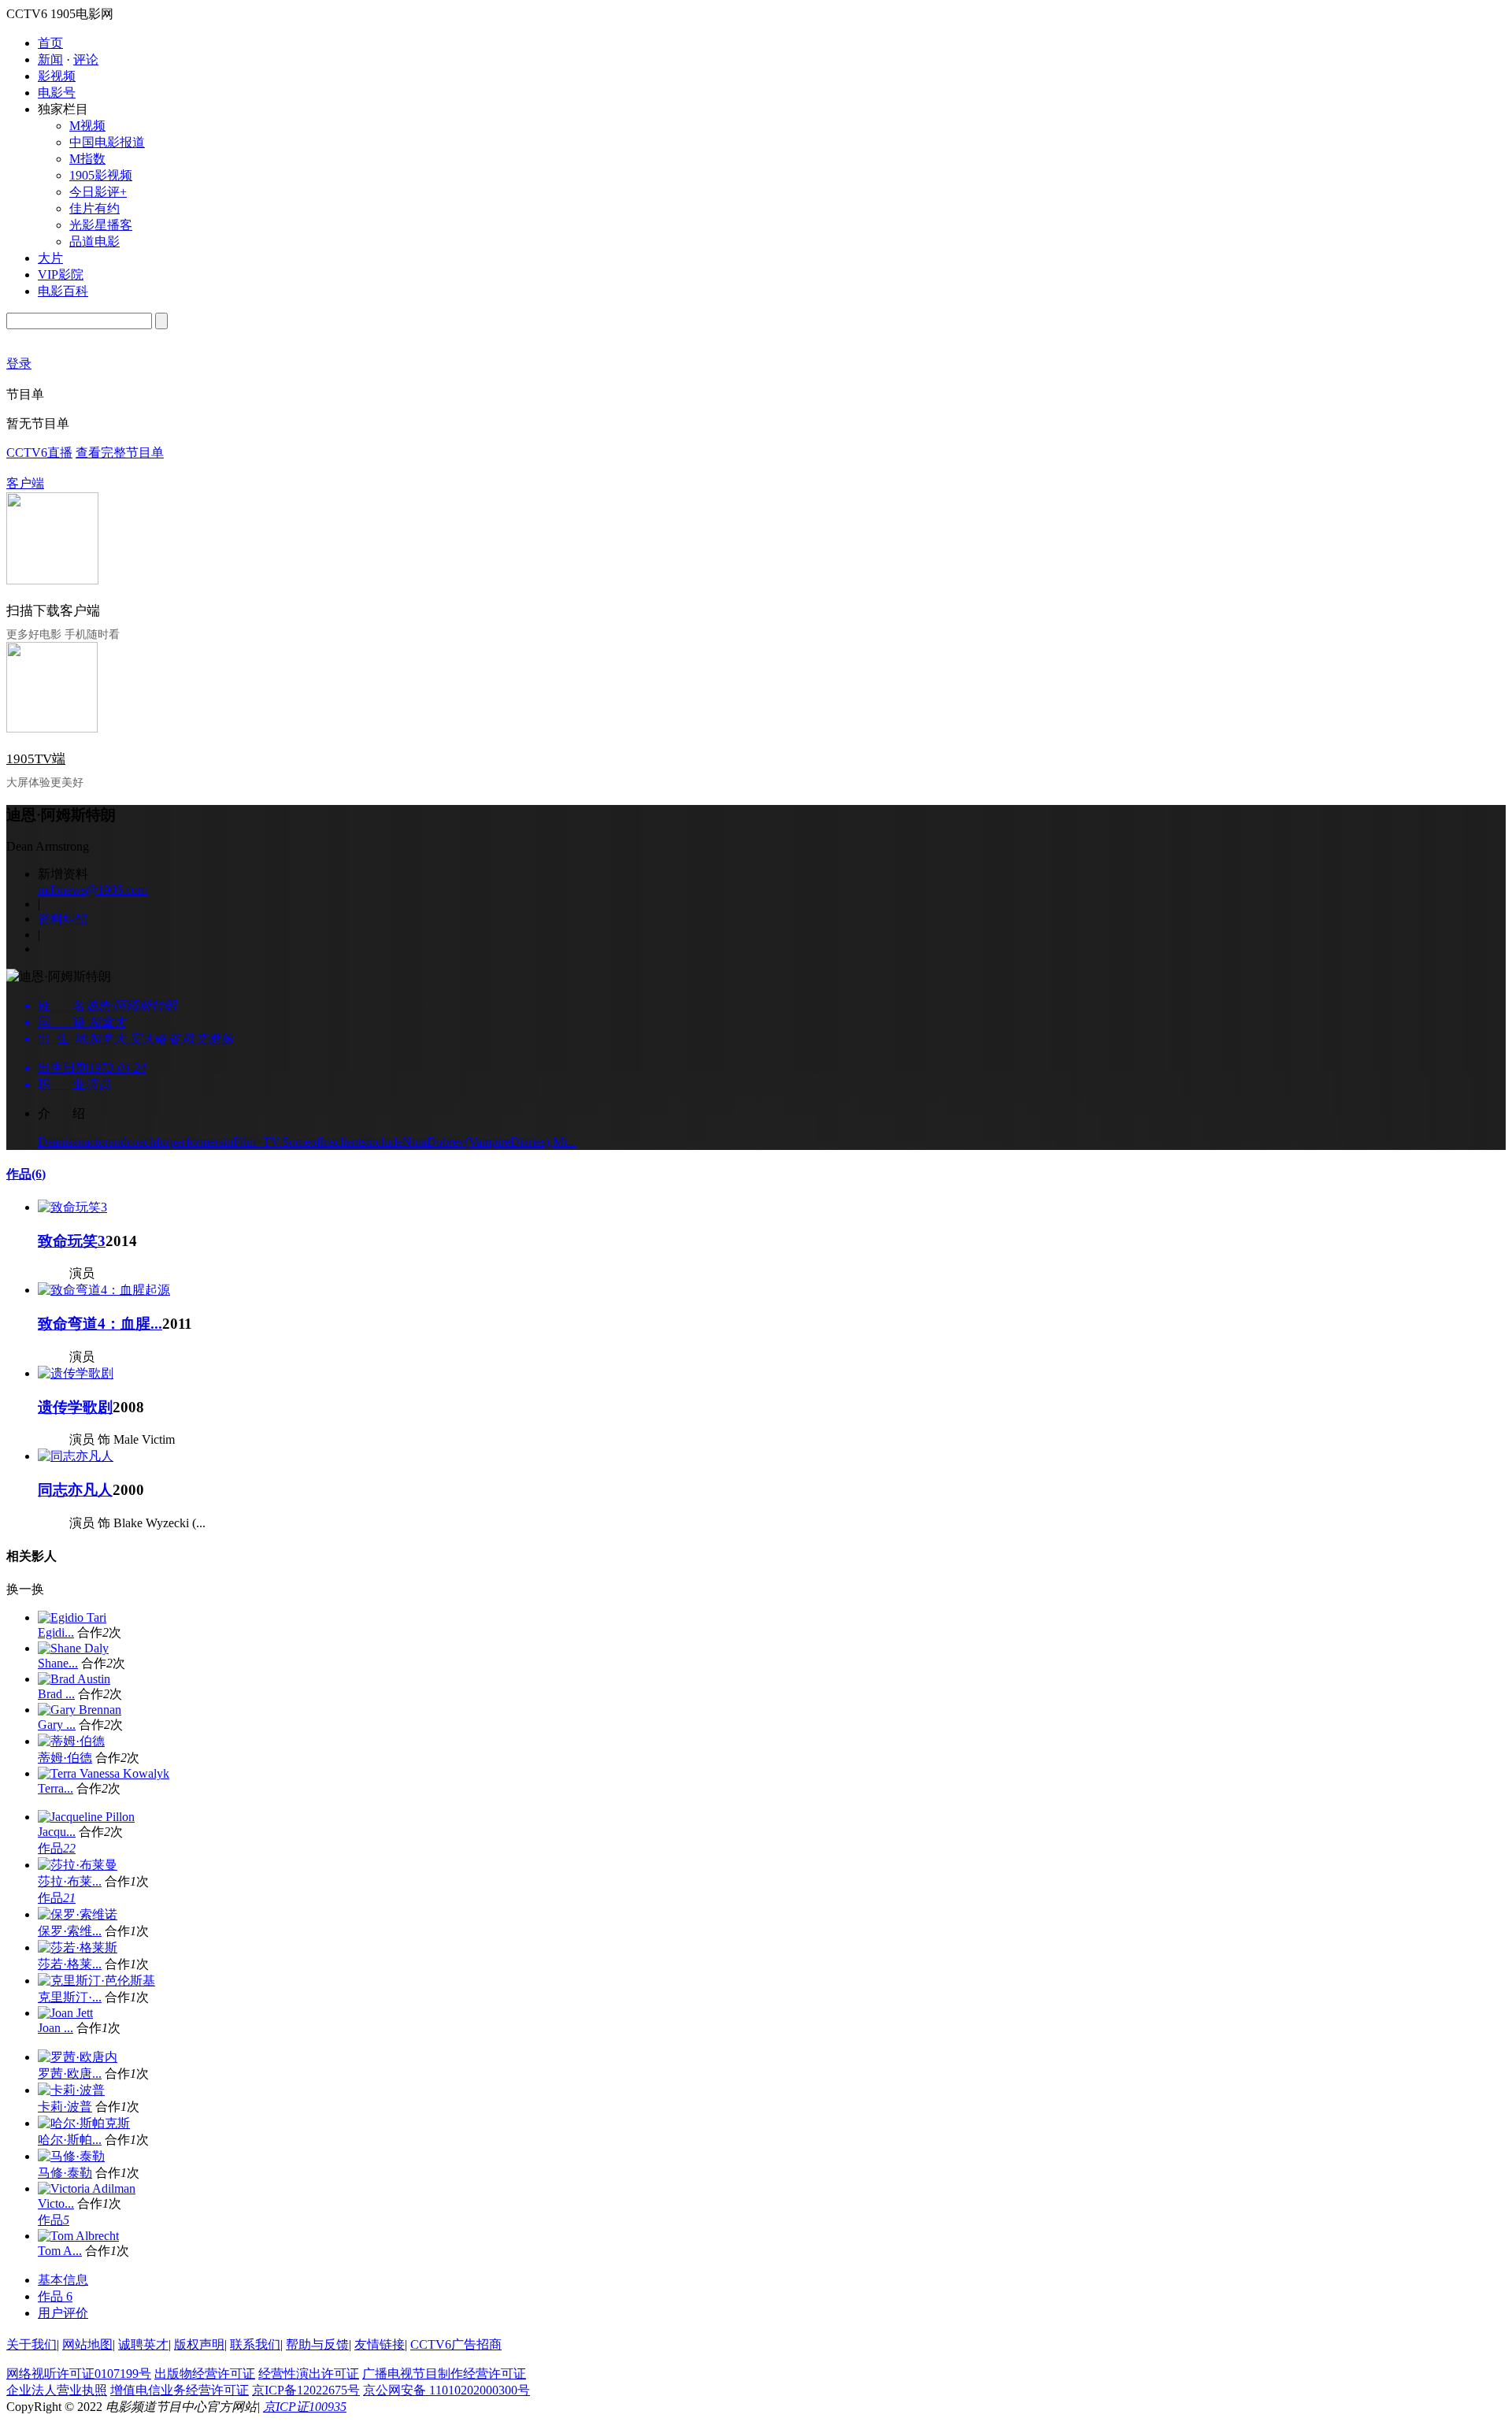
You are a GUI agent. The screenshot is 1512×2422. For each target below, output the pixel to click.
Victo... (56, 2203)
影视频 (57, 76)
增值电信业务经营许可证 (180, 2390)
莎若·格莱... (70, 1964)
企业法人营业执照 (57, 2390)
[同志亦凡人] (76, 1456)
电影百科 (63, 291)
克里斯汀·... (70, 1997)
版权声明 (199, 2344)
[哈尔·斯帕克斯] (84, 2123)
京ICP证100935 (305, 2407)
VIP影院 (61, 274)
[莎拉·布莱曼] (78, 1865)
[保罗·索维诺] (78, 1914)
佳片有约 (94, 208)
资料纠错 (63, 919)
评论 (86, 59)
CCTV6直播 (39, 453)
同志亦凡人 (75, 1490)
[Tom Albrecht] (78, 2236)
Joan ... (56, 2028)
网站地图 (87, 2344)
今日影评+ (98, 192)
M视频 (87, 126)
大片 (50, 258)
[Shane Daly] (73, 1648)
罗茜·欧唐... (70, 2073)
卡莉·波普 (65, 2107)
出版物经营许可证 (205, 2374)
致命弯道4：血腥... (100, 1324)
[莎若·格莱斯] (78, 1947)
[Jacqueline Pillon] (86, 1817)
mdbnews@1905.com (93, 890)
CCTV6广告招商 (456, 2344)
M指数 (87, 159)
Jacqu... (57, 1832)
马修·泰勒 (65, 2173)
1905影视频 (101, 175)
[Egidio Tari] (72, 1617)
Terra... (56, 1788)
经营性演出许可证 (309, 2374)
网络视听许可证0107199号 (79, 2374)
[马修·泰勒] (71, 2156)
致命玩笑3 (72, 1241)
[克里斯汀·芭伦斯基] (96, 1981)
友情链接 (380, 2344)
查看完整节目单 (120, 453)
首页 (50, 43)
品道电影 (94, 241)
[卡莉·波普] (71, 2090)
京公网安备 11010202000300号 (447, 2390)
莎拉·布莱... (70, 1881)
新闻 (50, 59)
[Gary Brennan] (80, 1710)
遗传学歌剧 (75, 1407)
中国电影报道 (107, 142)
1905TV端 (36, 759)
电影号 (57, 93)
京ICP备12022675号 (306, 2390)
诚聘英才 (143, 2344)
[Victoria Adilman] (87, 2188)
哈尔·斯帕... (70, 2140)
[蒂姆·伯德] (71, 1741)
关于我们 (31, 2344)
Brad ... (56, 1694)
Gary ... (57, 1725)
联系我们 (255, 2344)
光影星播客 (101, 225)
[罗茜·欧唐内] (78, 2057)
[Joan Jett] (65, 2013)
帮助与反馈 (317, 2344)
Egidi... (56, 1632)
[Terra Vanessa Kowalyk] (104, 1773)
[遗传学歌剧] (76, 1373)
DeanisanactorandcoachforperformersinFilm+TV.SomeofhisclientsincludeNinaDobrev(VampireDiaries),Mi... (307, 1142)
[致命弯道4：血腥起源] (104, 1290)
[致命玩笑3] (72, 1207)
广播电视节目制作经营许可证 (444, 2374)
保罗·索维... (70, 1931)
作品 (26, 1174)
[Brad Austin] (74, 1679)
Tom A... (60, 2251)
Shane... (58, 1663)
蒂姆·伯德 (65, 1758)
